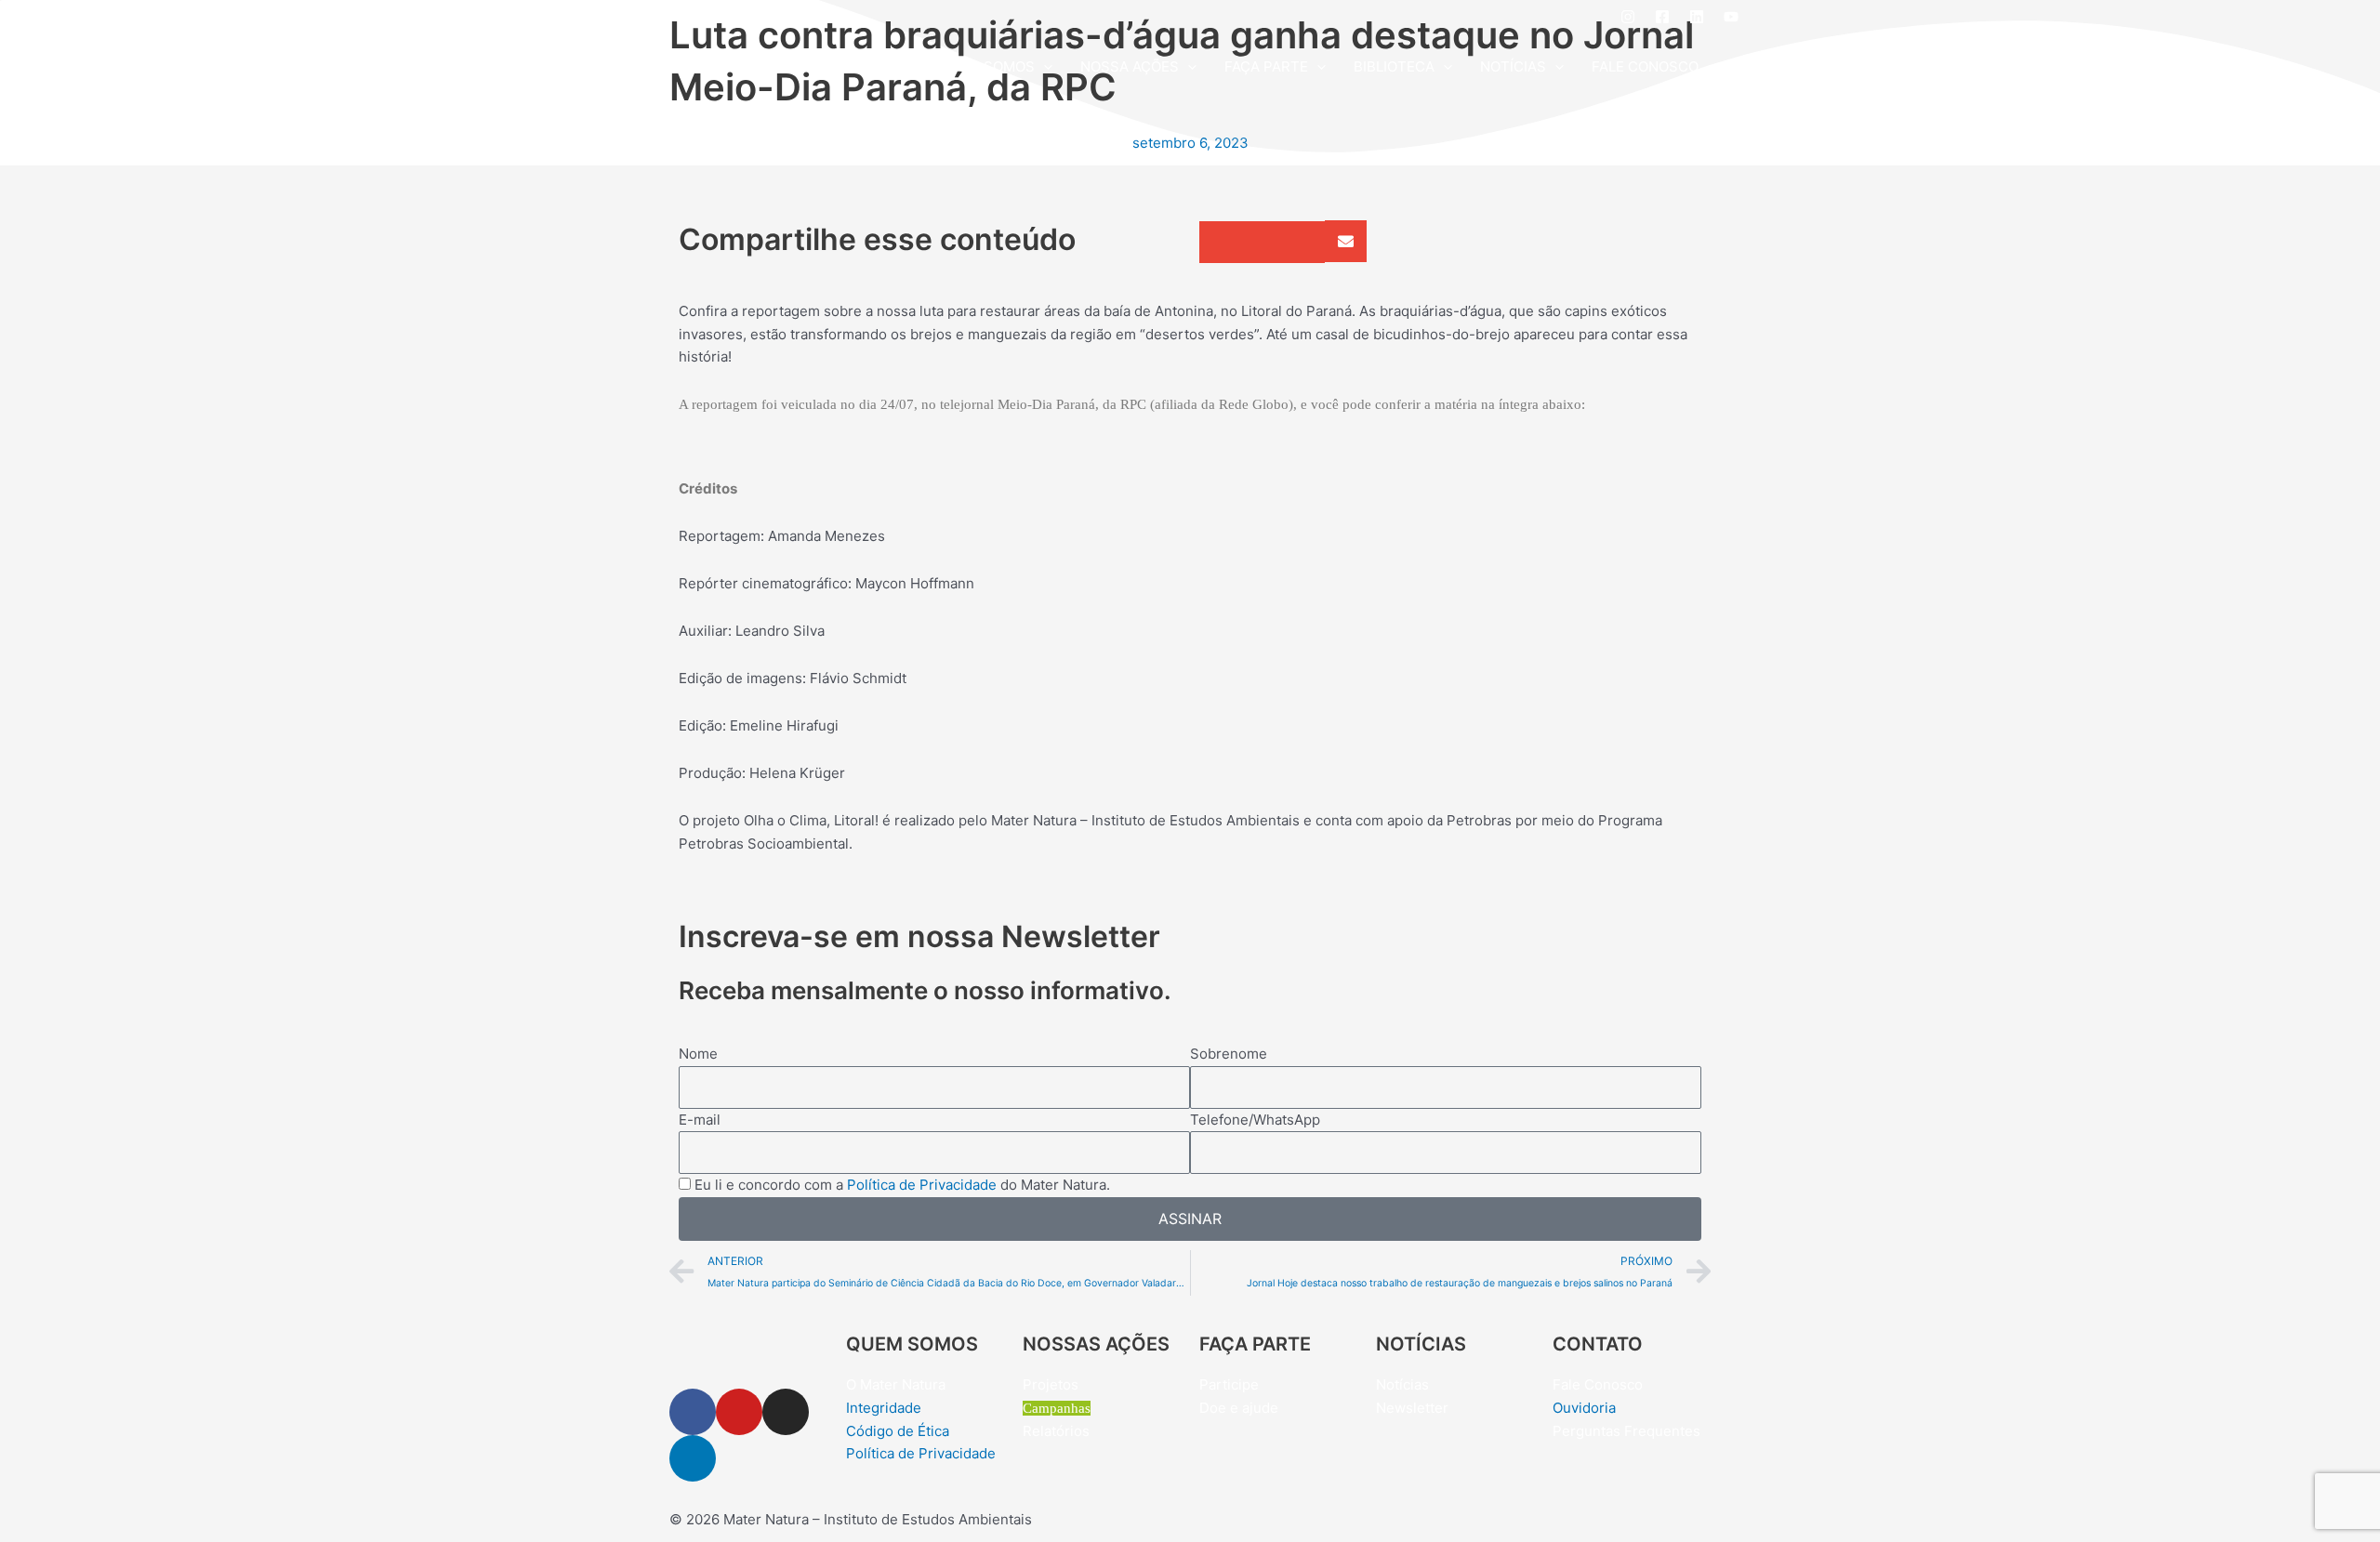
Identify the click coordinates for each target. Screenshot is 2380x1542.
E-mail (700, 1120)
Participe (1229, 1384)
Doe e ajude (1239, 1408)
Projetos (1051, 1384)
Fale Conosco (1598, 1384)
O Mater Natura (896, 1384)
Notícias (1402, 1384)
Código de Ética (898, 1431)
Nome (698, 1054)
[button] (1044, 67)
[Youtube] (1731, 17)
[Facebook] (1662, 17)
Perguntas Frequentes (1626, 1431)
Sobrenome (1229, 1054)
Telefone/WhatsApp (1255, 1120)
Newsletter (1412, 1408)
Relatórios (1056, 1431)
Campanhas (1057, 1408)
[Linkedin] (1697, 17)
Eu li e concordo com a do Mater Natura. (902, 1185)
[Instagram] (1628, 17)
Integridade (884, 1408)
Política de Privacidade (922, 1185)
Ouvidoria (1584, 1408)
